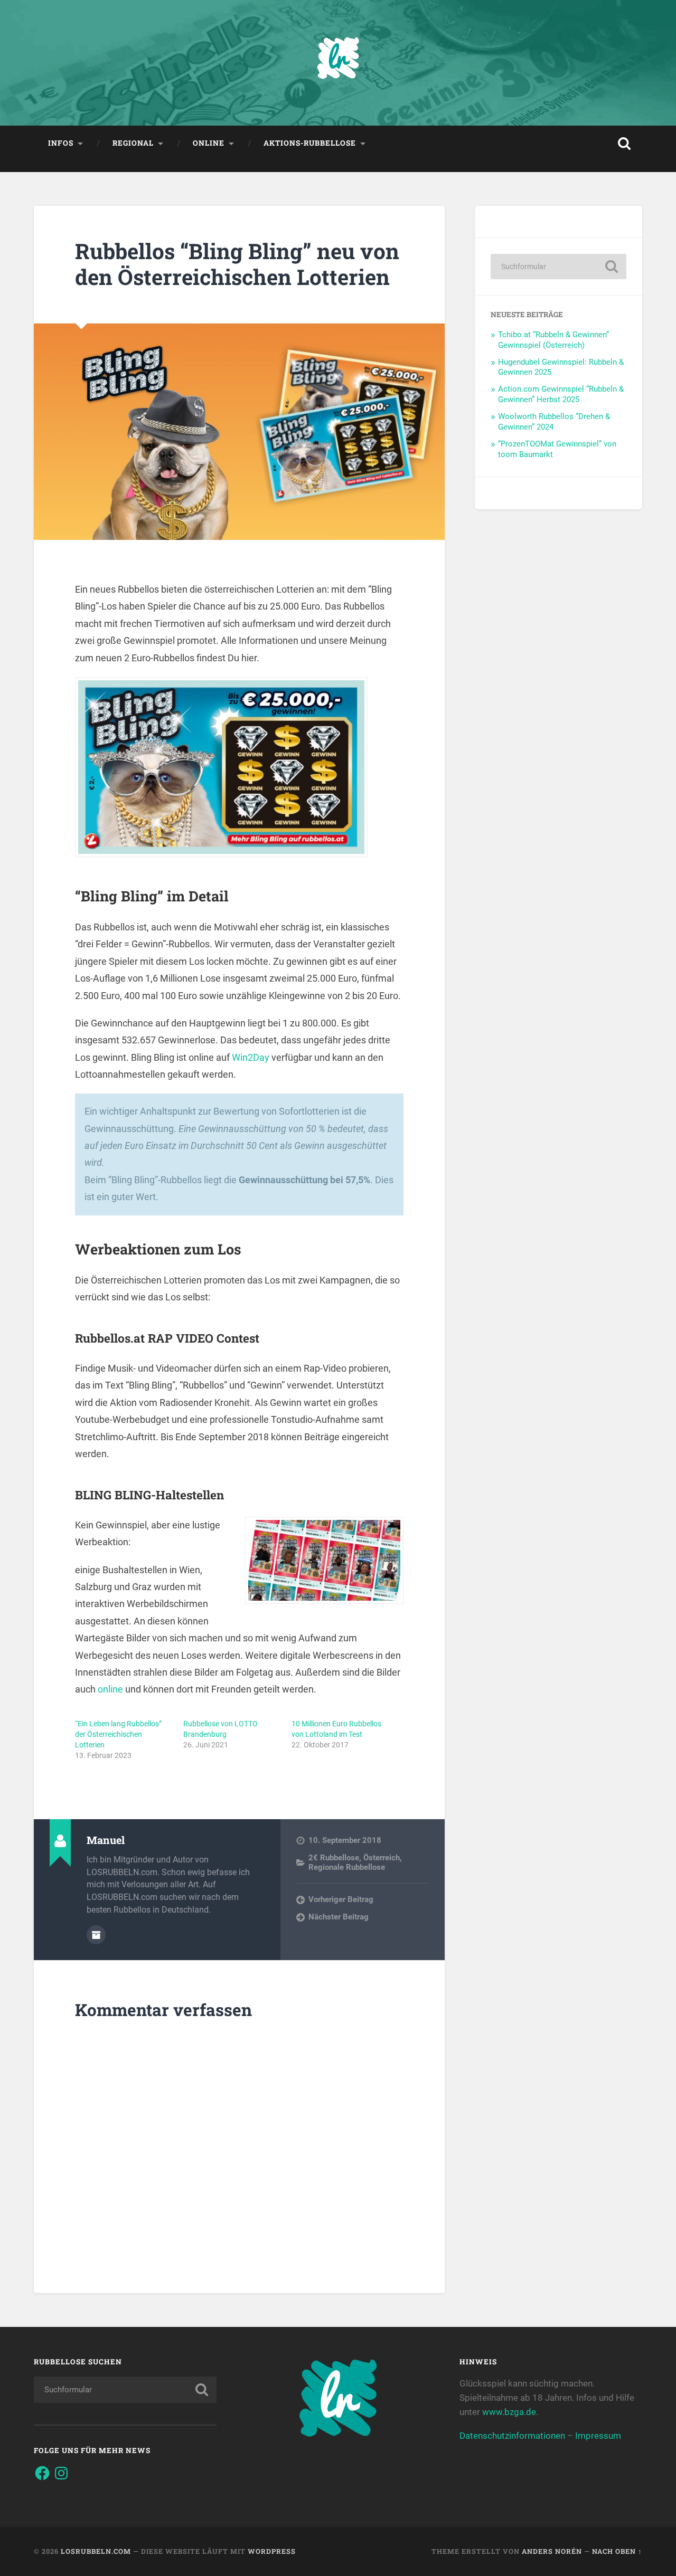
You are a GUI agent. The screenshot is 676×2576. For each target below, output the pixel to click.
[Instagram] (61, 2473)
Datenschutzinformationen (512, 2436)
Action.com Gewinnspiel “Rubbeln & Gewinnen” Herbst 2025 (561, 394)
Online (209, 143)
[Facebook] (42, 2473)
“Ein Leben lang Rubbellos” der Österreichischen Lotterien (118, 1734)
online (110, 1689)
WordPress (272, 2551)
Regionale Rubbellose (347, 1867)
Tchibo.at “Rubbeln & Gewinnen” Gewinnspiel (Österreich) (553, 340)
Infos (61, 143)
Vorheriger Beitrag (341, 1899)
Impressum (598, 2436)
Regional (133, 143)
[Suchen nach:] (558, 267)
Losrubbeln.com (96, 2551)
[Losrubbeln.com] (338, 63)
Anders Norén (552, 2551)
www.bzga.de (509, 2412)
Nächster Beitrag (339, 1917)
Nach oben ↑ (617, 2551)
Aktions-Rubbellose (310, 143)
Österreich (382, 1858)
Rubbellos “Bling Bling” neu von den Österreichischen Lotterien (237, 264)
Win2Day (251, 1057)
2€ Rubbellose (334, 1858)
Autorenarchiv (96, 1935)
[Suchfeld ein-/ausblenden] (624, 144)
